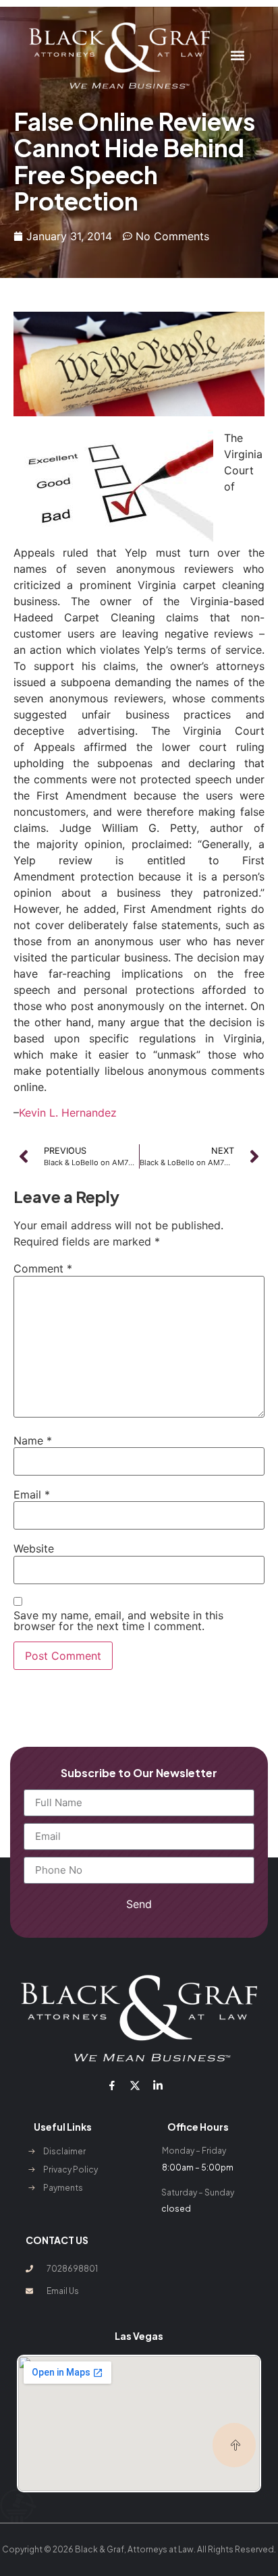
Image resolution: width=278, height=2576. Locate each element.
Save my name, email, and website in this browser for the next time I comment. (118, 1621)
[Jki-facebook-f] (111, 2085)
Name (33, 1440)
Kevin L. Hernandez (69, 1113)
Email (32, 1494)
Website (34, 1548)
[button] (238, 56)
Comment (43, 1268)
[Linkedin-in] (158, 2085)
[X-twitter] (135, 2085)
